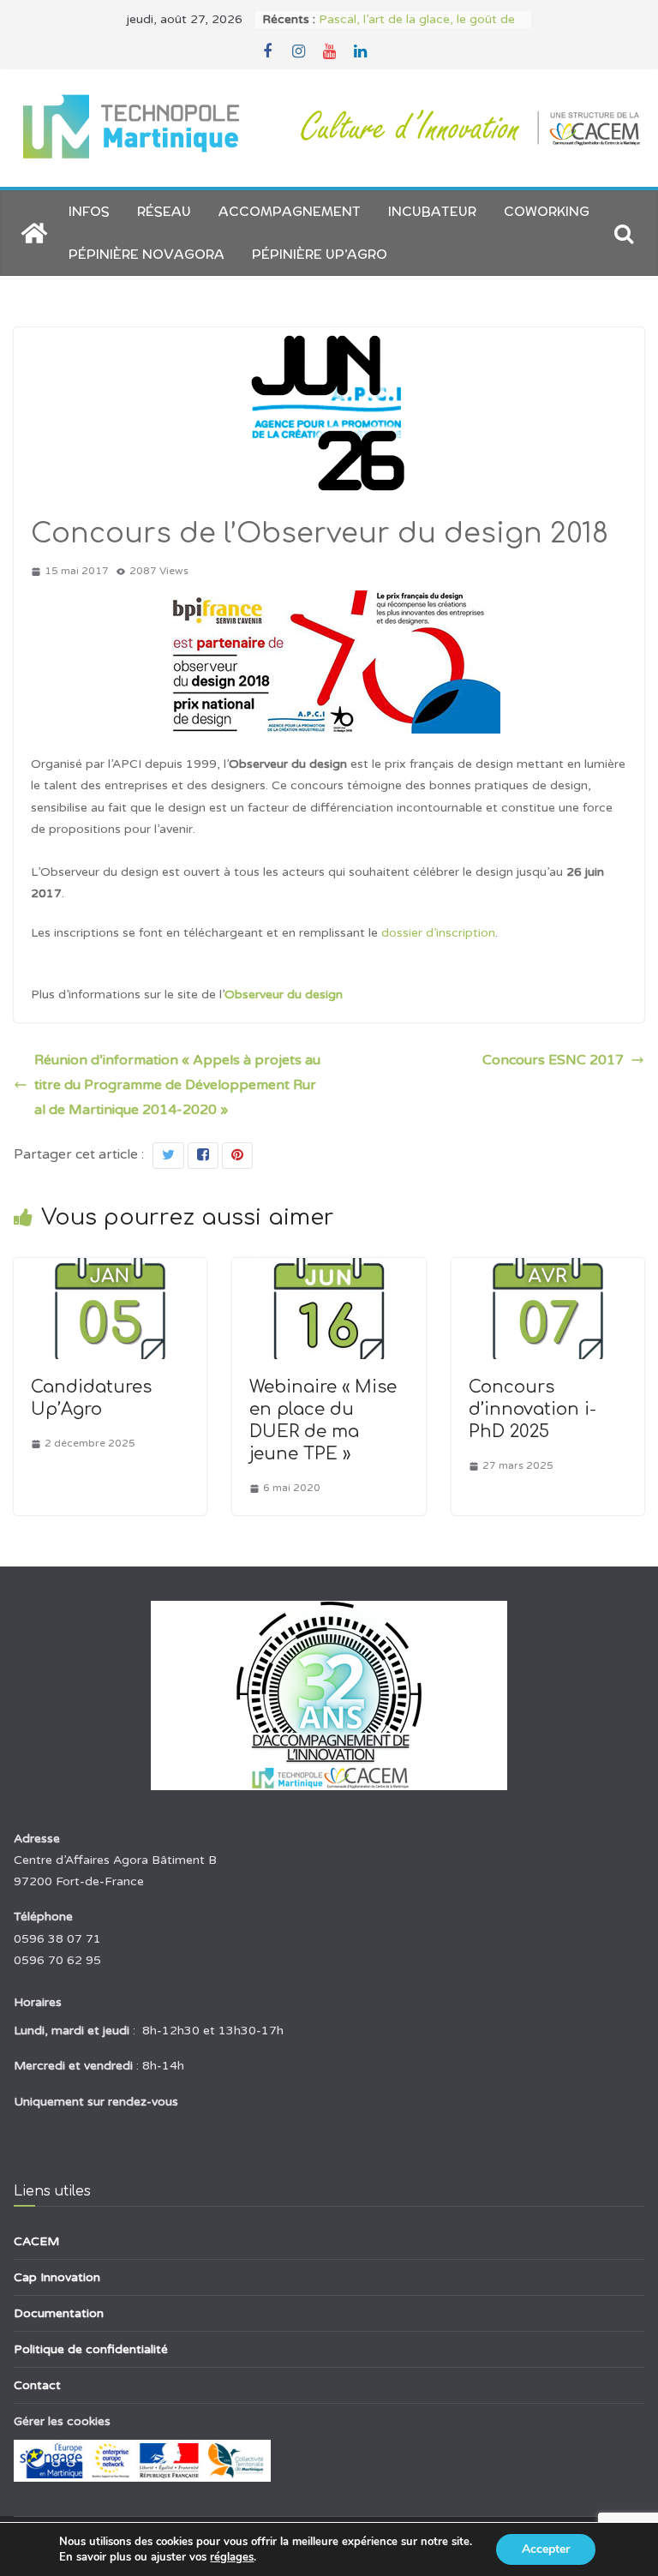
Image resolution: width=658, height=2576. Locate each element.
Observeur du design (284, 994)
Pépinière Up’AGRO (320, 254)
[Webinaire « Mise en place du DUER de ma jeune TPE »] (329, 1270)
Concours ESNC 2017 (553, 1060)
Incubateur (432, 211)
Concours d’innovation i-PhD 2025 (532, 1409)
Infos (89, 211)
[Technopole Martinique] (34, 233)
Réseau (164, 211)
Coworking (547, 211)
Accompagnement (290, 211)
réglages (232, 2557)
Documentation (59, 2313)
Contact (37, 2385)
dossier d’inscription (438, 933)
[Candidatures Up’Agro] (110, 1270)
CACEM (36, 2241)
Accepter (546, 2549)
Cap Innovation (57, 2277)
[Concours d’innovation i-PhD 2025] (548, 1270)
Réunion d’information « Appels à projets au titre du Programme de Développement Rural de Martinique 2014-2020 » (177, 1085)
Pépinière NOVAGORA (147, 254)
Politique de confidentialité (91, 2349)
